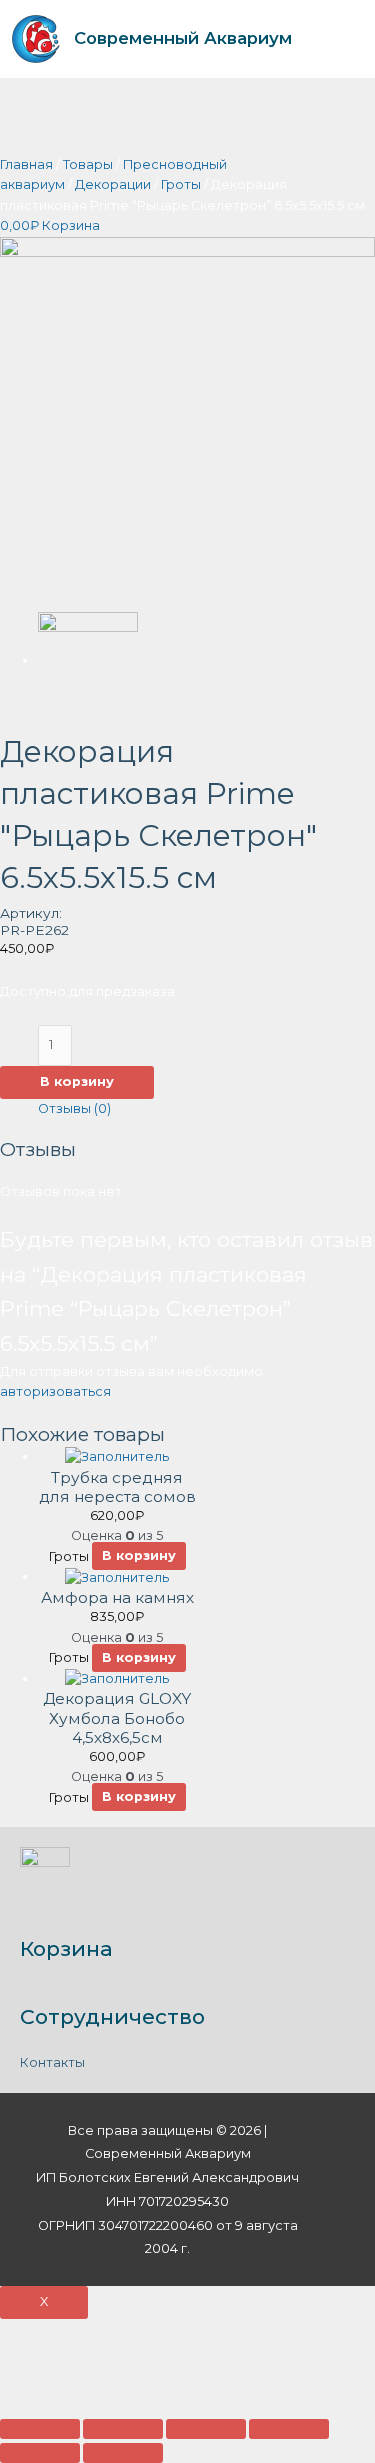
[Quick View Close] (43, 2366)
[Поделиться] (123, 2429)
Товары (88, 164)
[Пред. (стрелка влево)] (40, 2453)
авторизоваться (55, 1391)
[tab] (206, 1109)
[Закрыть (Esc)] (40, 2429)
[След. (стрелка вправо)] (123, 2453)
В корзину (77, 1081)
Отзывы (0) (74, 1108)
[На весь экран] (206, 2429)
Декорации (113, 184)
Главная (26, 164)
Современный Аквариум (183, 38)
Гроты (181, 184)
